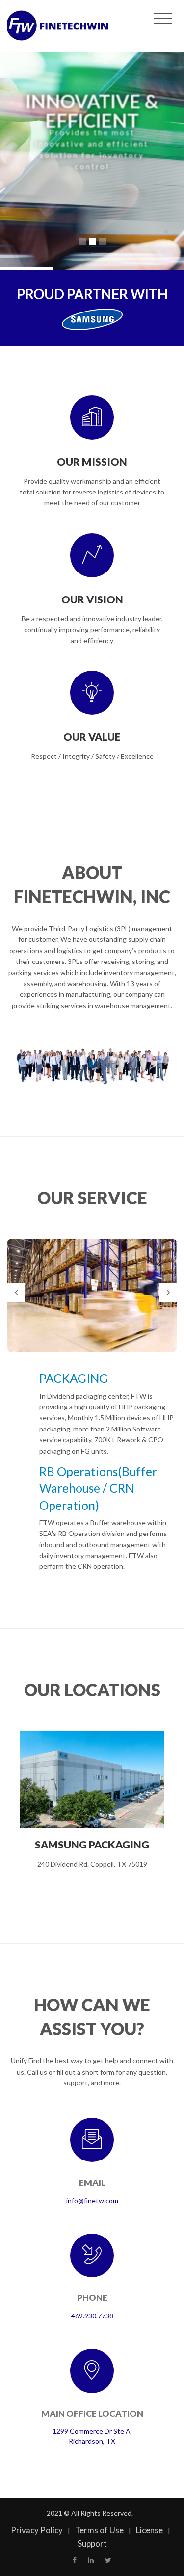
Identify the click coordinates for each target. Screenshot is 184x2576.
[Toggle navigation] (163, 19)
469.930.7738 (92, 2316)
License (149, 2530)
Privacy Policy (37, 2530)
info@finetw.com (92, 2200)
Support (92, 2543)
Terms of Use (99, 2530)
